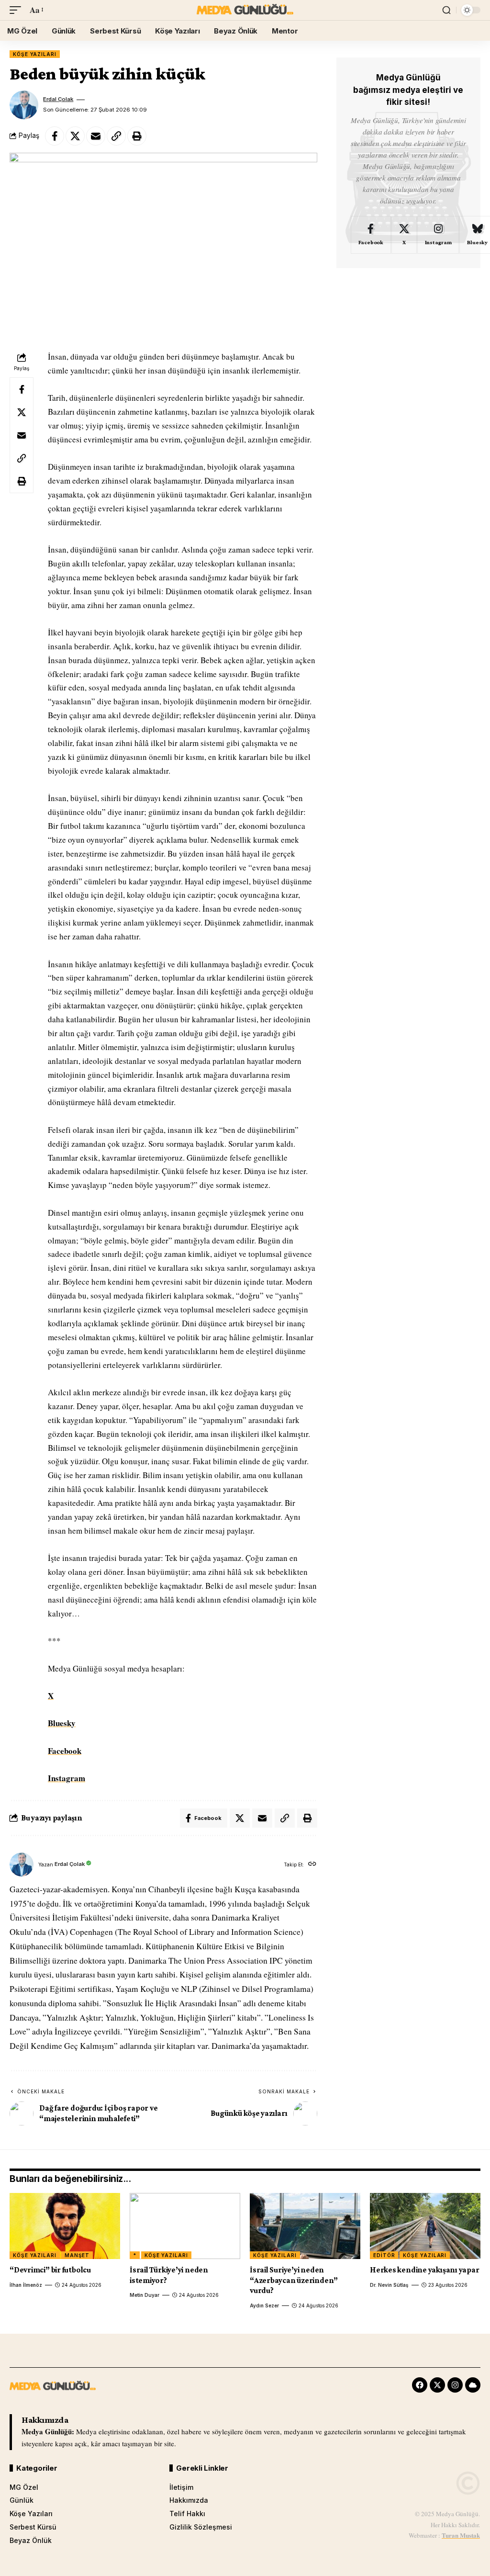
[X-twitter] (437, 2385)
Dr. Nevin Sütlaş (389, 2285)
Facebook (65, 1751)
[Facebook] (371, 235)
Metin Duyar (145, 2295)
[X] (404, 235)
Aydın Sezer (264, 2305)
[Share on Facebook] (55, 136)
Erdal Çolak (58, 99)
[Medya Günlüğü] (245, 10)
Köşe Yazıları (35, 54)
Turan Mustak (461, 2535)
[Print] (137, 136)
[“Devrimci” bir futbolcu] (65, 2226)
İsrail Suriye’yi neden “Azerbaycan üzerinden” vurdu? (294, 2280)
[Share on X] (75, 136)
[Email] (96, 136)
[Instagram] (438, 235)
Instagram (67, 1778)
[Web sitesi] (312, 1865)
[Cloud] (473, 2385)
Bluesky (62, 1723)
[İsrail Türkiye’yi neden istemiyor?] (185, 2226)
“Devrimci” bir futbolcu (50, 2270)
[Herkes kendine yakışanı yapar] (425, 2226)
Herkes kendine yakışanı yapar (425, 2270)
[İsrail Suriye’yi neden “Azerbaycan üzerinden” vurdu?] (305, 2226)
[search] (446, 10)
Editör (384, 2255)
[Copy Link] (116, 136)
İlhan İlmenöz (26, 2285)
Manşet (77, 2255)
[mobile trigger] (18, 10)
